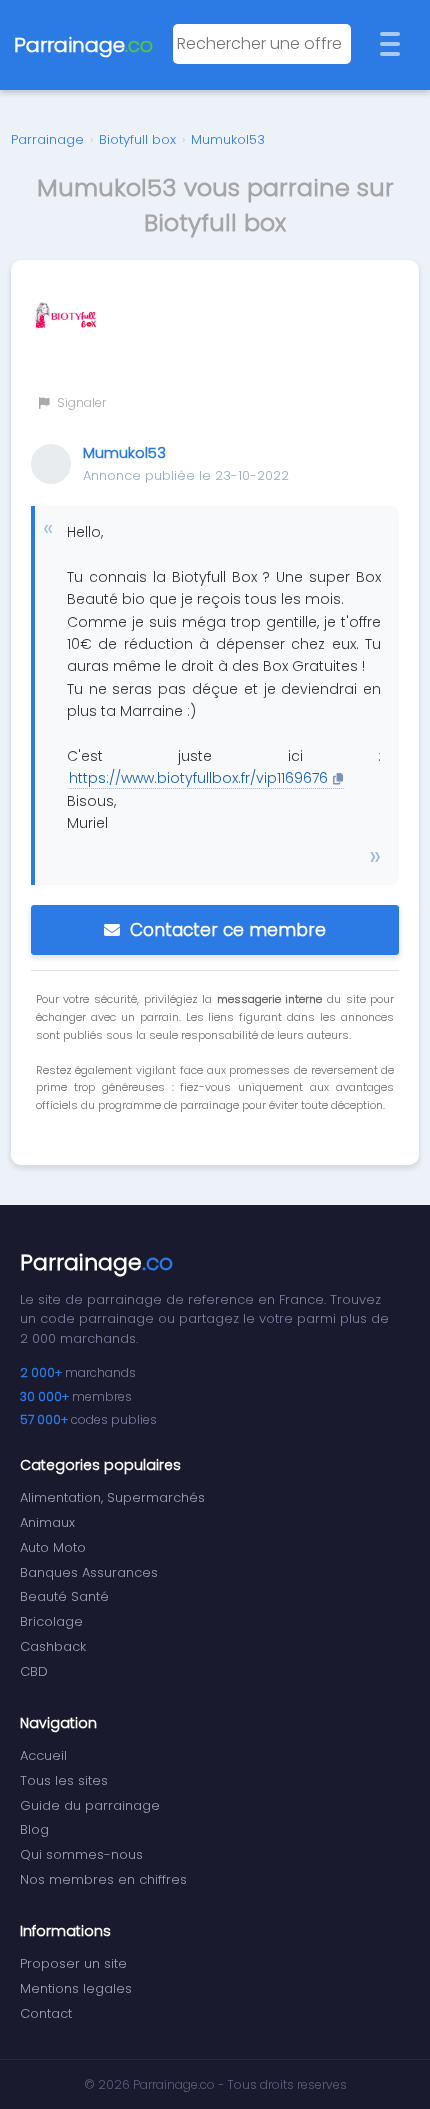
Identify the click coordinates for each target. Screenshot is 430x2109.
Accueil (43, 1755)
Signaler (80, 402)
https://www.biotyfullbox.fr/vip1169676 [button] (198, 778)
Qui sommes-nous (81, 1854)
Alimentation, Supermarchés (112, 1497)
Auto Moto (53, 1547)
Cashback (53, 1646)
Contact (46, 2013)
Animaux (47, 1522)
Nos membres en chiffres (103, 1879)
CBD (34, 1671)
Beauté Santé (64, 1596)
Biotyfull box (137, 139)
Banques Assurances (89, 1572)
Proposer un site (73, 1963)
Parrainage (47, 139)
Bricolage (51, 1621)
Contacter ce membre (228, 930)
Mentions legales (76, 1988)
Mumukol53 (228, 139)
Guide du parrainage (90, 1805)
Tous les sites (64, 1780)
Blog (34, 1829)
